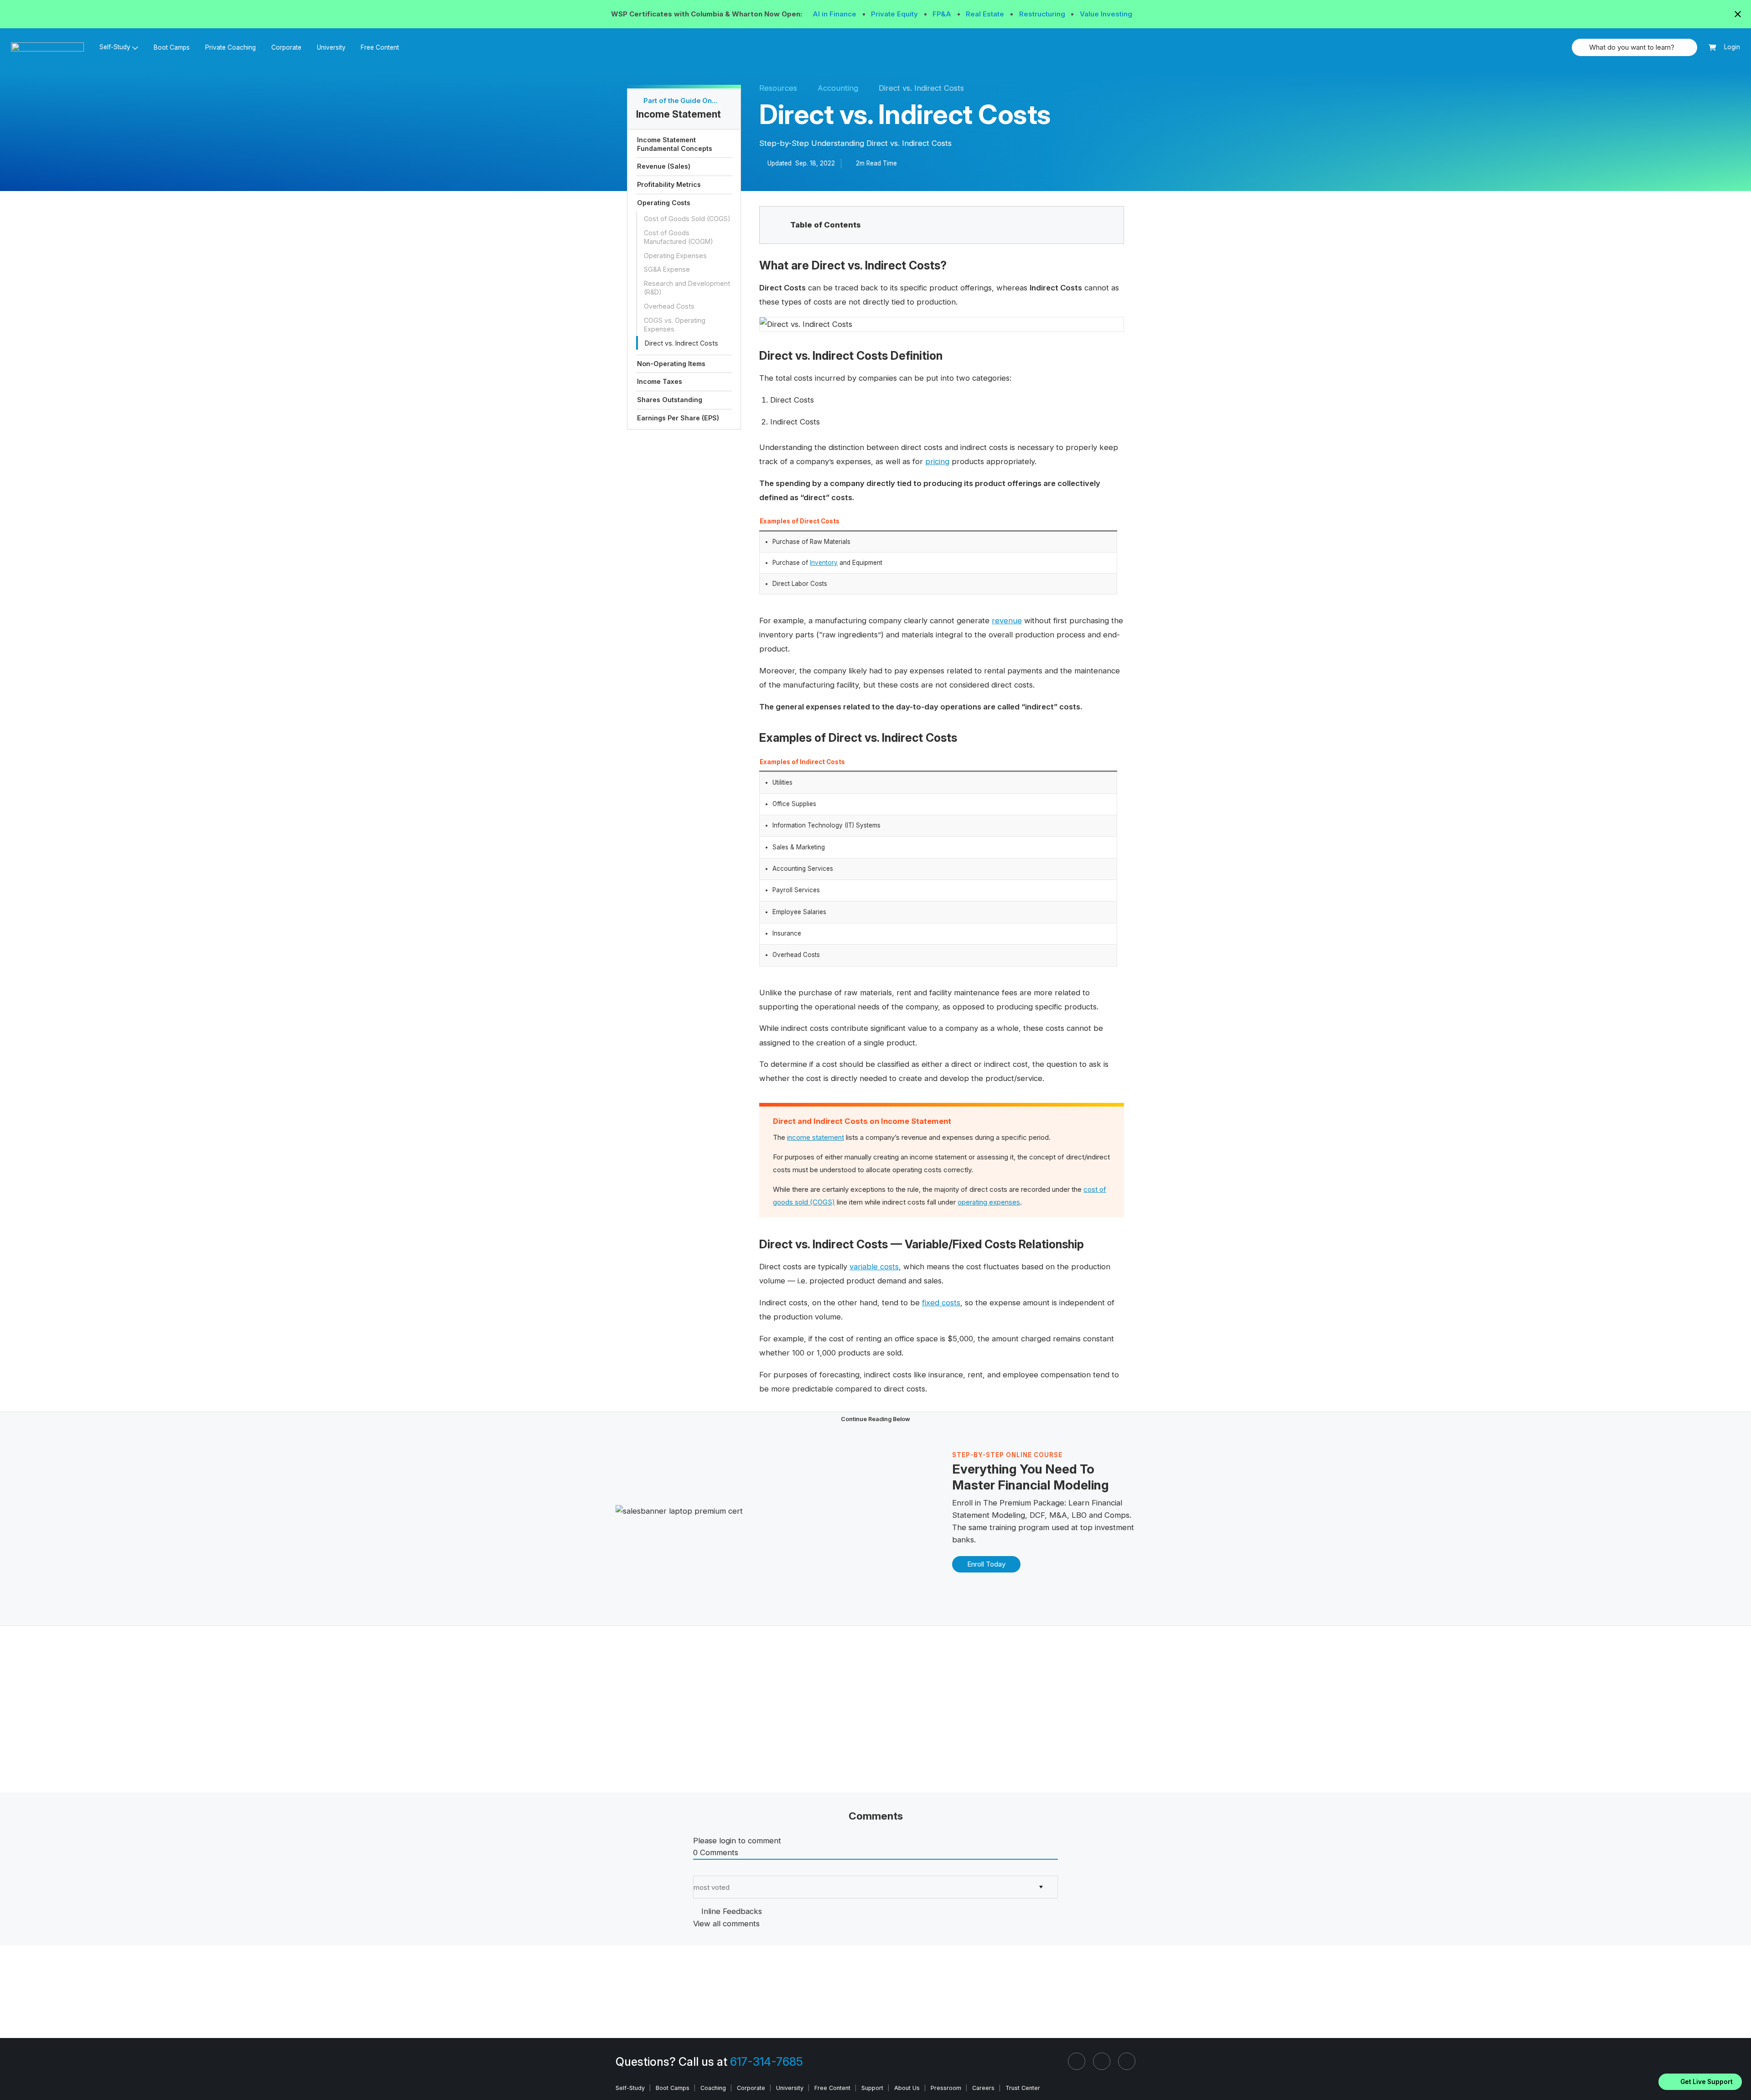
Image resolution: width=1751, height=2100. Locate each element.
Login (1732, 47)
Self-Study (630, 2088)
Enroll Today (986, 1564)
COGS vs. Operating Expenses (675, 325)
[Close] (1739, 2070)
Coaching (713, 2088)
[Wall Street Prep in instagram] (1102, 2061)
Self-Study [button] (115, 47)
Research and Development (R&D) (687, 288)
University (331, 47)
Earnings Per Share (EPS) (678, 418)
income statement (816, 1137)
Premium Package (1032, 1503)
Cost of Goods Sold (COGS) (687, 219)
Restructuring (1043, 14)
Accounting (838, 88)
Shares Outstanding (670, 400)
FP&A (943, 14)
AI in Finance (835, 14)
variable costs (874, 1267)
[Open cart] (1712, 48)
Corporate (286, 47)
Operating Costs (664, 203)
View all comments (726, 1924)
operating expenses (989, 1202)
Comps (1117, 1515)
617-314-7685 (767, 2062)
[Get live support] (1700, 2082)
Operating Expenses (675, 256)
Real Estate (986, 14)
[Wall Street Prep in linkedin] (1077, 2061)
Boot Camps (172, 47)
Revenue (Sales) (664, 166)
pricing (937, 461)
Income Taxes (660, 381)
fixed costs (941, 1303)
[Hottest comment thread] (704, 1870)
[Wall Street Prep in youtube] (1127, 2061)
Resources (778, 88)
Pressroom (946, 2088)
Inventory (824, 563)
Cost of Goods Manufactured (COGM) (679, 237)
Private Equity (895, 14)
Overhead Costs (669, 306)
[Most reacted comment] (696, 1870)
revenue (1007, 621)
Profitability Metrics (669, 184)
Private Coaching (231, 47)
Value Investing (1106, 14)
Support (872, 2088)
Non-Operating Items (671, 364)
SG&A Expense (667, 269)
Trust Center (1023, 2088)
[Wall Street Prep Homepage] (51, 47)
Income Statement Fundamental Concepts (675, 144)
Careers (983, 2088)
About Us (907, 2088)
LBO (1079, 1515)
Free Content (380, 47)
